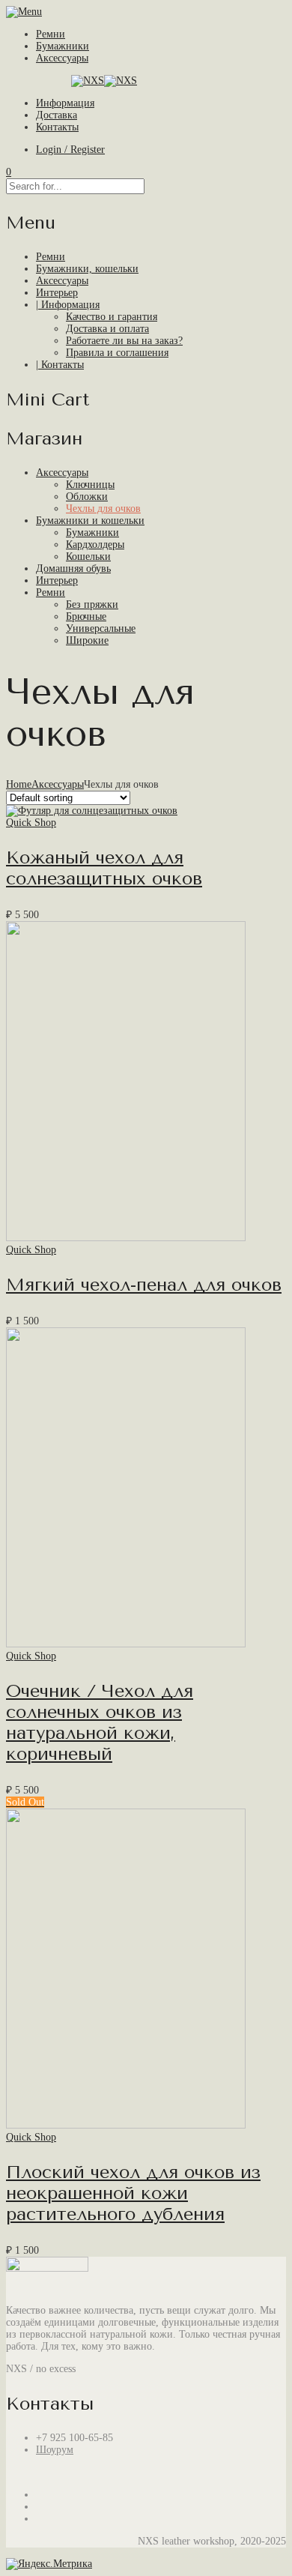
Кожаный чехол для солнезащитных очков (104, 868)
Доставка (57, 115)
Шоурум (55, 2450)
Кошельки (88, 556)
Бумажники (63, 46)
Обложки (87, 497)
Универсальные (101, 628)
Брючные (86, 616)
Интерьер (57, 580)
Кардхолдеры (95, 545)
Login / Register (70, 150)
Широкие (87, 640)
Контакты (57, 127)
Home (19, 784)
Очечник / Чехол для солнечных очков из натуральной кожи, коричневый (100, 1722)
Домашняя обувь (73, 568)
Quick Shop (31, 823)
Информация (65, 103)
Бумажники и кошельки (90, 521)
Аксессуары (62, 58)
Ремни (51, 34)
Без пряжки (92, 604)
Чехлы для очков (103, 509)
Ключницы (90, 485)
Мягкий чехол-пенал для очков (144, 1285)
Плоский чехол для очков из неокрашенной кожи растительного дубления (133, 2193)
